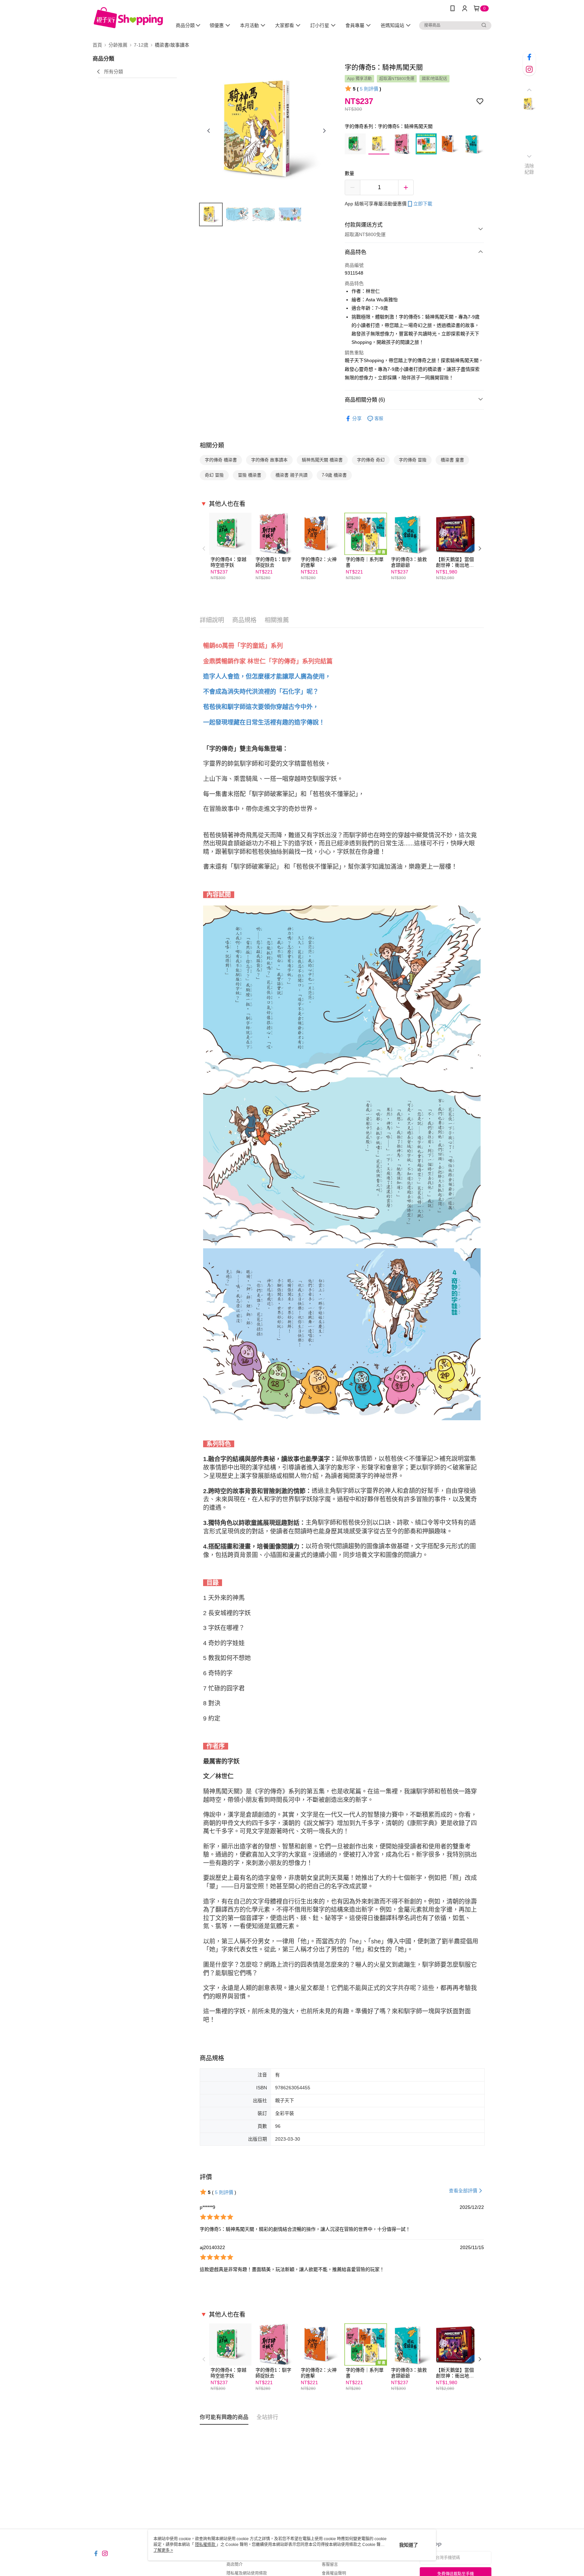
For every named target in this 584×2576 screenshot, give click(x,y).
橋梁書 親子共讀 (291, 475)
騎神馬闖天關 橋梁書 (322, 460)
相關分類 (212, 445)
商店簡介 (235, 2565)
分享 (357, 418)
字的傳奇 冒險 (413, 460)
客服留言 (330, 2565)
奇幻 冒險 (214, 475)
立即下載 (423, 204)
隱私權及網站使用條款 (247, 2573)
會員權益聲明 (334, 2573)
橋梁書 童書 (452, 460)
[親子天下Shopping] (128, 18)
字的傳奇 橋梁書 (221, 460)
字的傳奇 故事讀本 (269, 460)
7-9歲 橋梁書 (334, 475)
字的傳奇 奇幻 (371, 460)
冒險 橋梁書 (250, 475)
